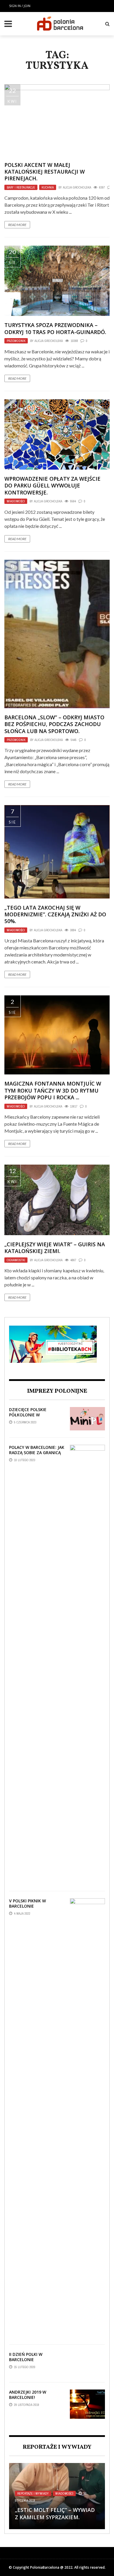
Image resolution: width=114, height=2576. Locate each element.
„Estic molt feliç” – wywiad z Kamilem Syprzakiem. (55, 2513)
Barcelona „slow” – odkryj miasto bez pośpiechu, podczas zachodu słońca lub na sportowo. (54, 724)
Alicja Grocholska (77, 187)
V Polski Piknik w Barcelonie (27, 1903)
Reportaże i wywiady (33, 2493)
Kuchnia (48, 187)
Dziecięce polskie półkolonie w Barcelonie (28, 1415)
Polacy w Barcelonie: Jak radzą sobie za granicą (37, 1450)
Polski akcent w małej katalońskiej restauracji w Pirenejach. (45, 172)
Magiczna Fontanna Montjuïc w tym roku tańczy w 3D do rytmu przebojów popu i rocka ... (53, 1090)
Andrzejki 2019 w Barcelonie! (28, 2395)
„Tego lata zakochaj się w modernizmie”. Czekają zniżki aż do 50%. (55, 914)
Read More (17, 225)
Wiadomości (16, 501)
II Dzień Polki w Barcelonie (26, 2357)
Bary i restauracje (21, 187)
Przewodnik (16, 341)
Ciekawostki (16, 1260)
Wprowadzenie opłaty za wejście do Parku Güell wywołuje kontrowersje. (52, 486)
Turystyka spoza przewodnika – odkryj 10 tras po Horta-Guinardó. (55, 328)
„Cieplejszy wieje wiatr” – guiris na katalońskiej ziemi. (55, 1248)
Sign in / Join (20, 6)
